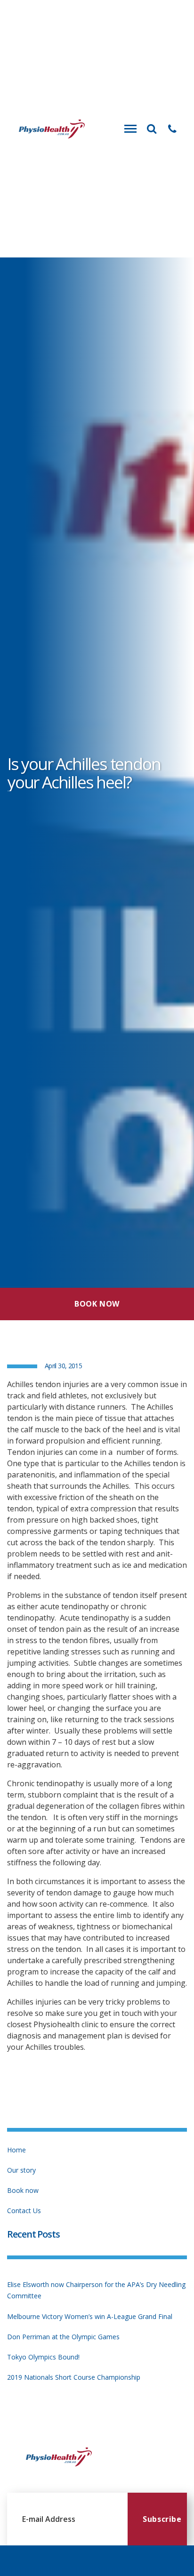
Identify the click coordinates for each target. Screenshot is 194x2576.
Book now (23, 2190)
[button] (172, 129)
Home (16, 2150)
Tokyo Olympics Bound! (43, 2357)
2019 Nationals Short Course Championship (74, 2377)
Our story (21, 2170)
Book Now (97, 1304)
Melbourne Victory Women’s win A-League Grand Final (90, 2316)
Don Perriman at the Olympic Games (63, 2337)
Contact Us (24, 2211)
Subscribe (162, 2519)
